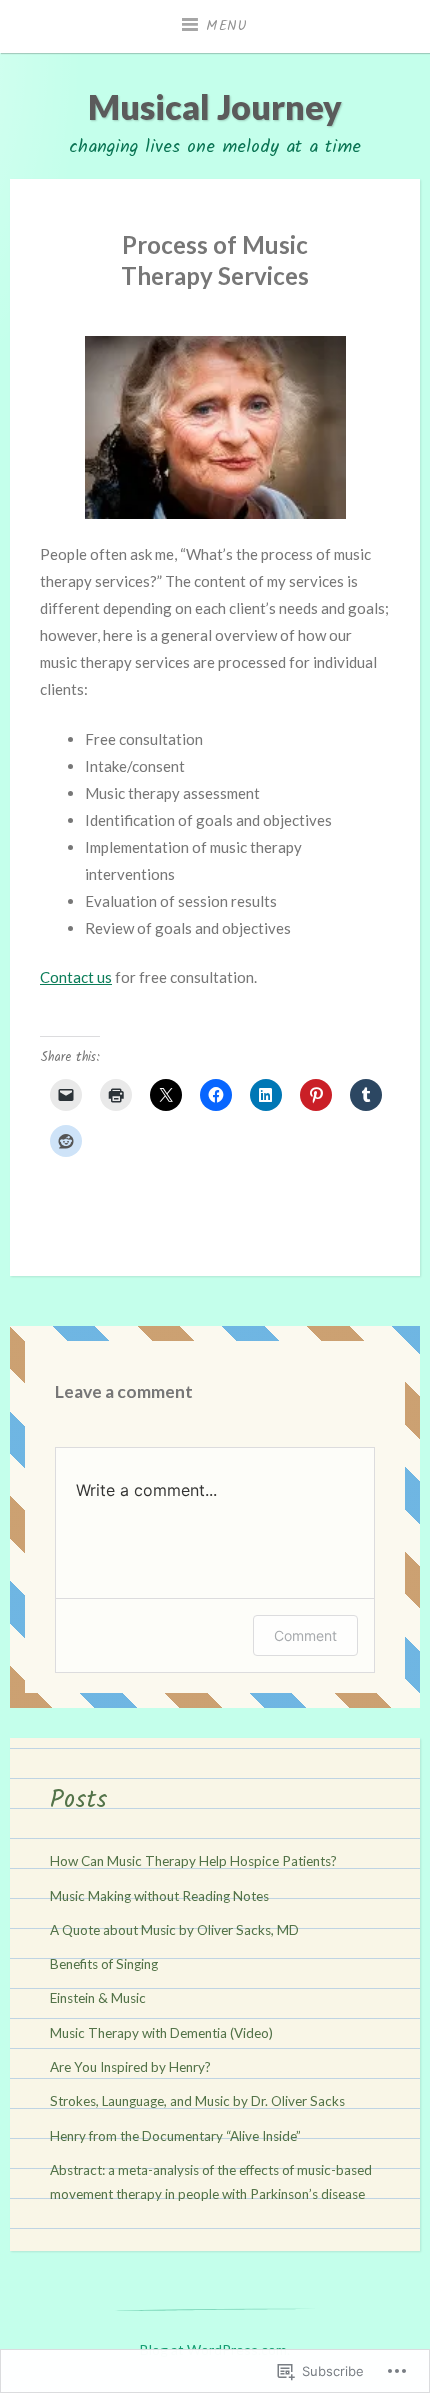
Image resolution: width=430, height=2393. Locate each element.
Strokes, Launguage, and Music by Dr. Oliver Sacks (197, 2101)
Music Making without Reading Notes (159, 1896)
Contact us (76, 977)
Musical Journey (215, 106)
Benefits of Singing (104, 1964)
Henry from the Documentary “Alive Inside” (175, 2136)
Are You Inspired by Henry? (130, 2067)
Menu (227, 26)
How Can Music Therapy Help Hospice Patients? (193, 1861)
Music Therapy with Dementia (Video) (161, 2033)
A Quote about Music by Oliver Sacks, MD (174, 1930)
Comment (305, 1635)
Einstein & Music (98, 1998)
